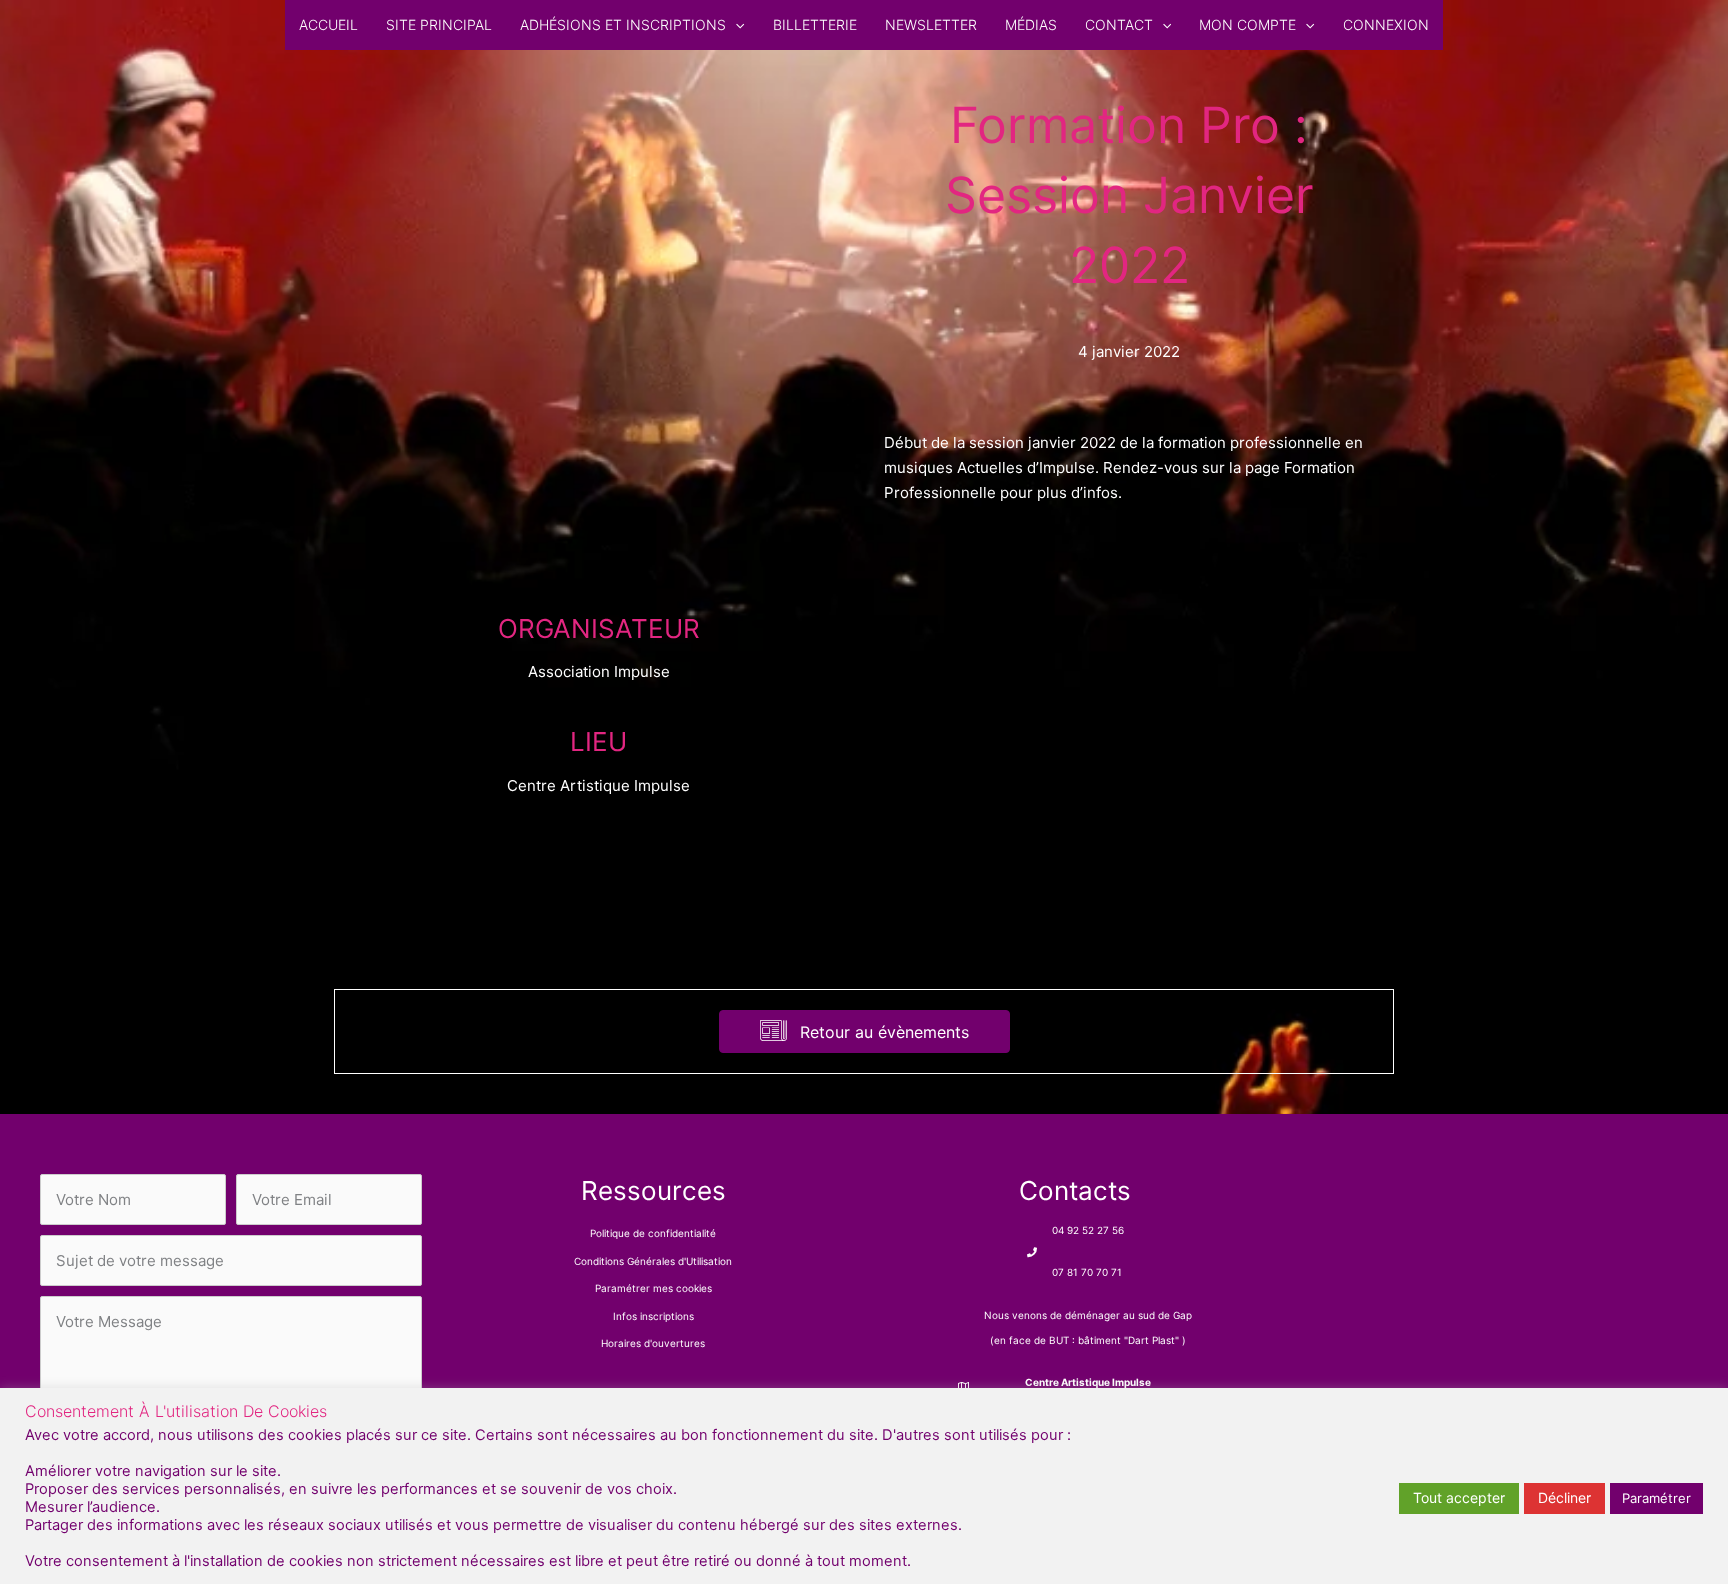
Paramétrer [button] (1656, 1498)
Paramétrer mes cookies (653, 1288)
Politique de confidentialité (653, 1233)
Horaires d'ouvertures (653, 1343)
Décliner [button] (1564, 1497)
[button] (735, 25)
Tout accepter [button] (1459, 1497)
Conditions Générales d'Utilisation (653, 1261)
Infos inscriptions (653, 1316)
